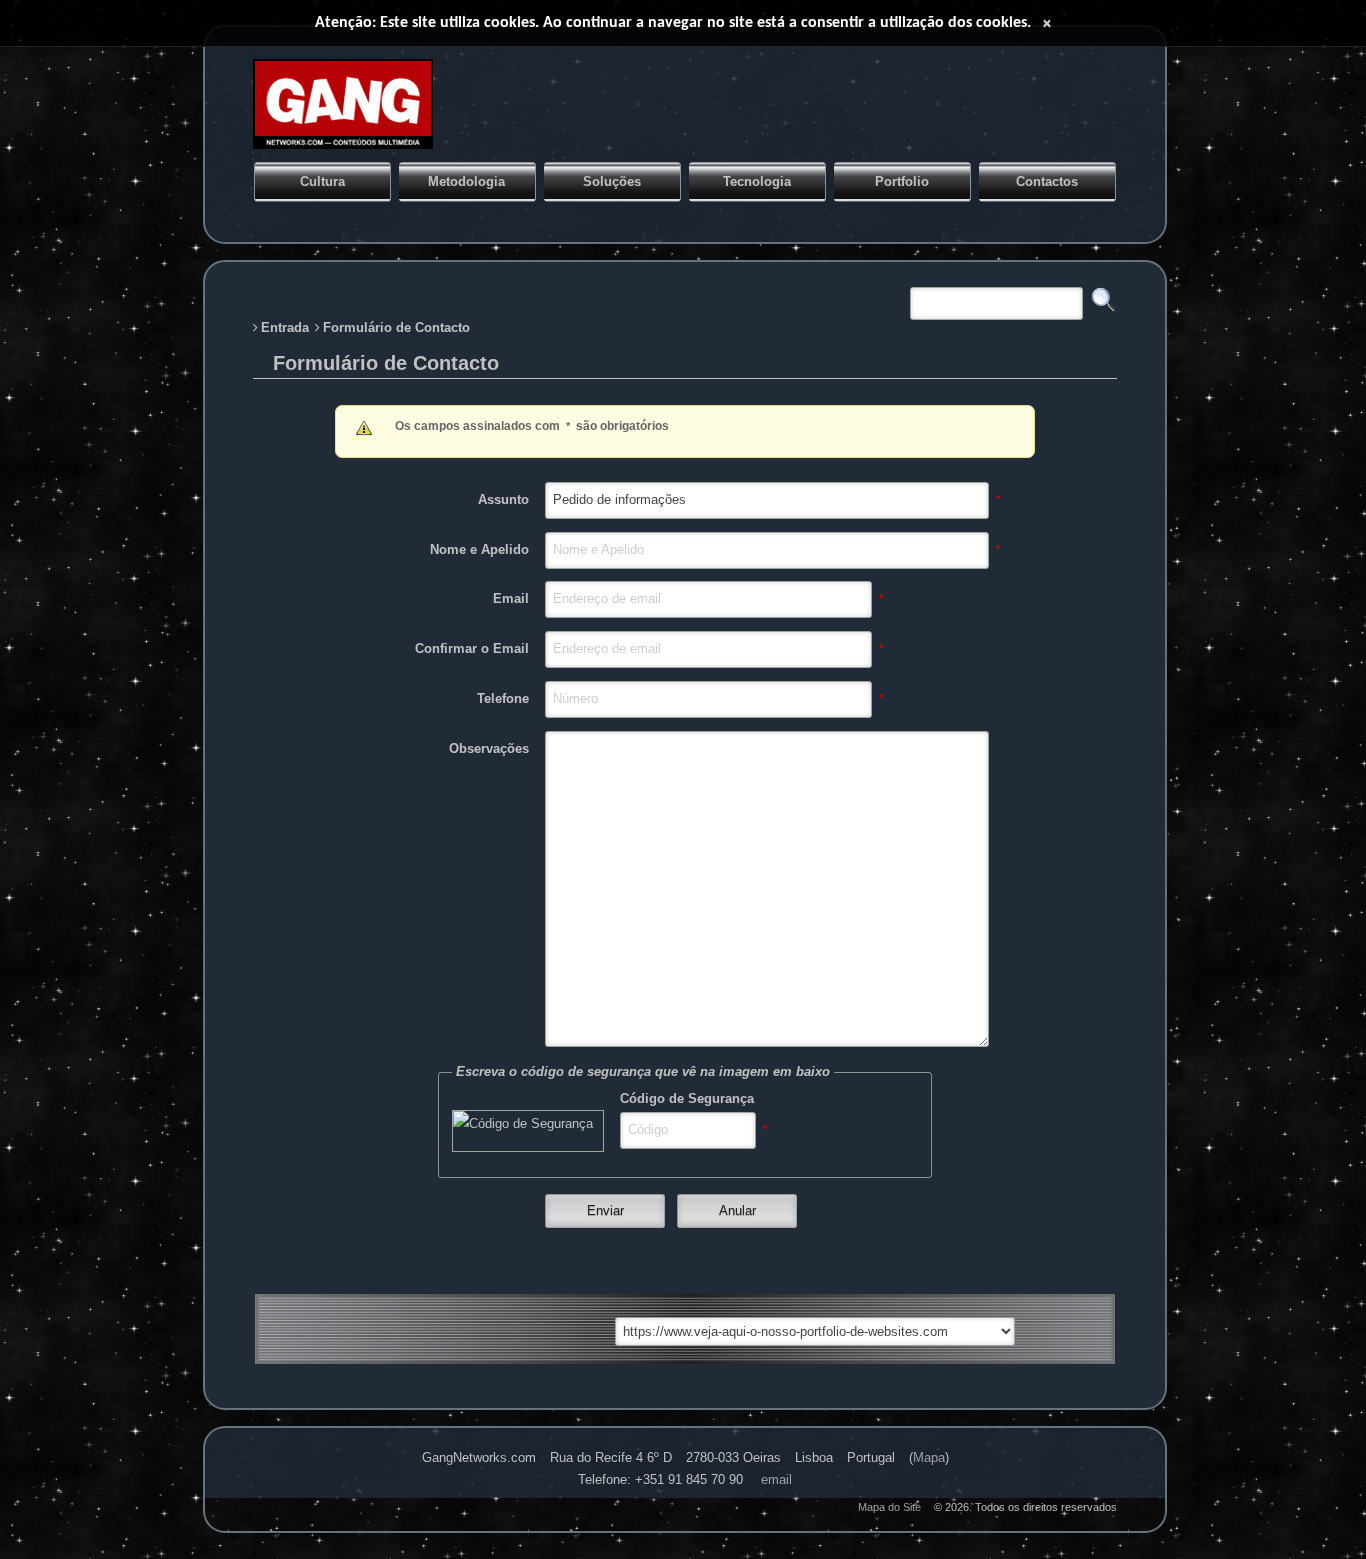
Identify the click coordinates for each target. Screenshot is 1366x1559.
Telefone (503, 698)
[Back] (345, 1328)
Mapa (929, 1457)
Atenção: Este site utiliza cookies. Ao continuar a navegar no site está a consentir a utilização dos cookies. (673, 23)
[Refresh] (465, 1328)
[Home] (505, 1328)
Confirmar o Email (472, 648)
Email (511, 598)
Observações (489, 748)
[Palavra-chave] (905, 290)
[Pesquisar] (1104, 300)
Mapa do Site (889, 1507)
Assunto (503, 499)
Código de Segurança (687, 1098)
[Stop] (425, 1328)
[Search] (545, 1328)
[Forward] (385, 1328)
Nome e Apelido (479, 549)
